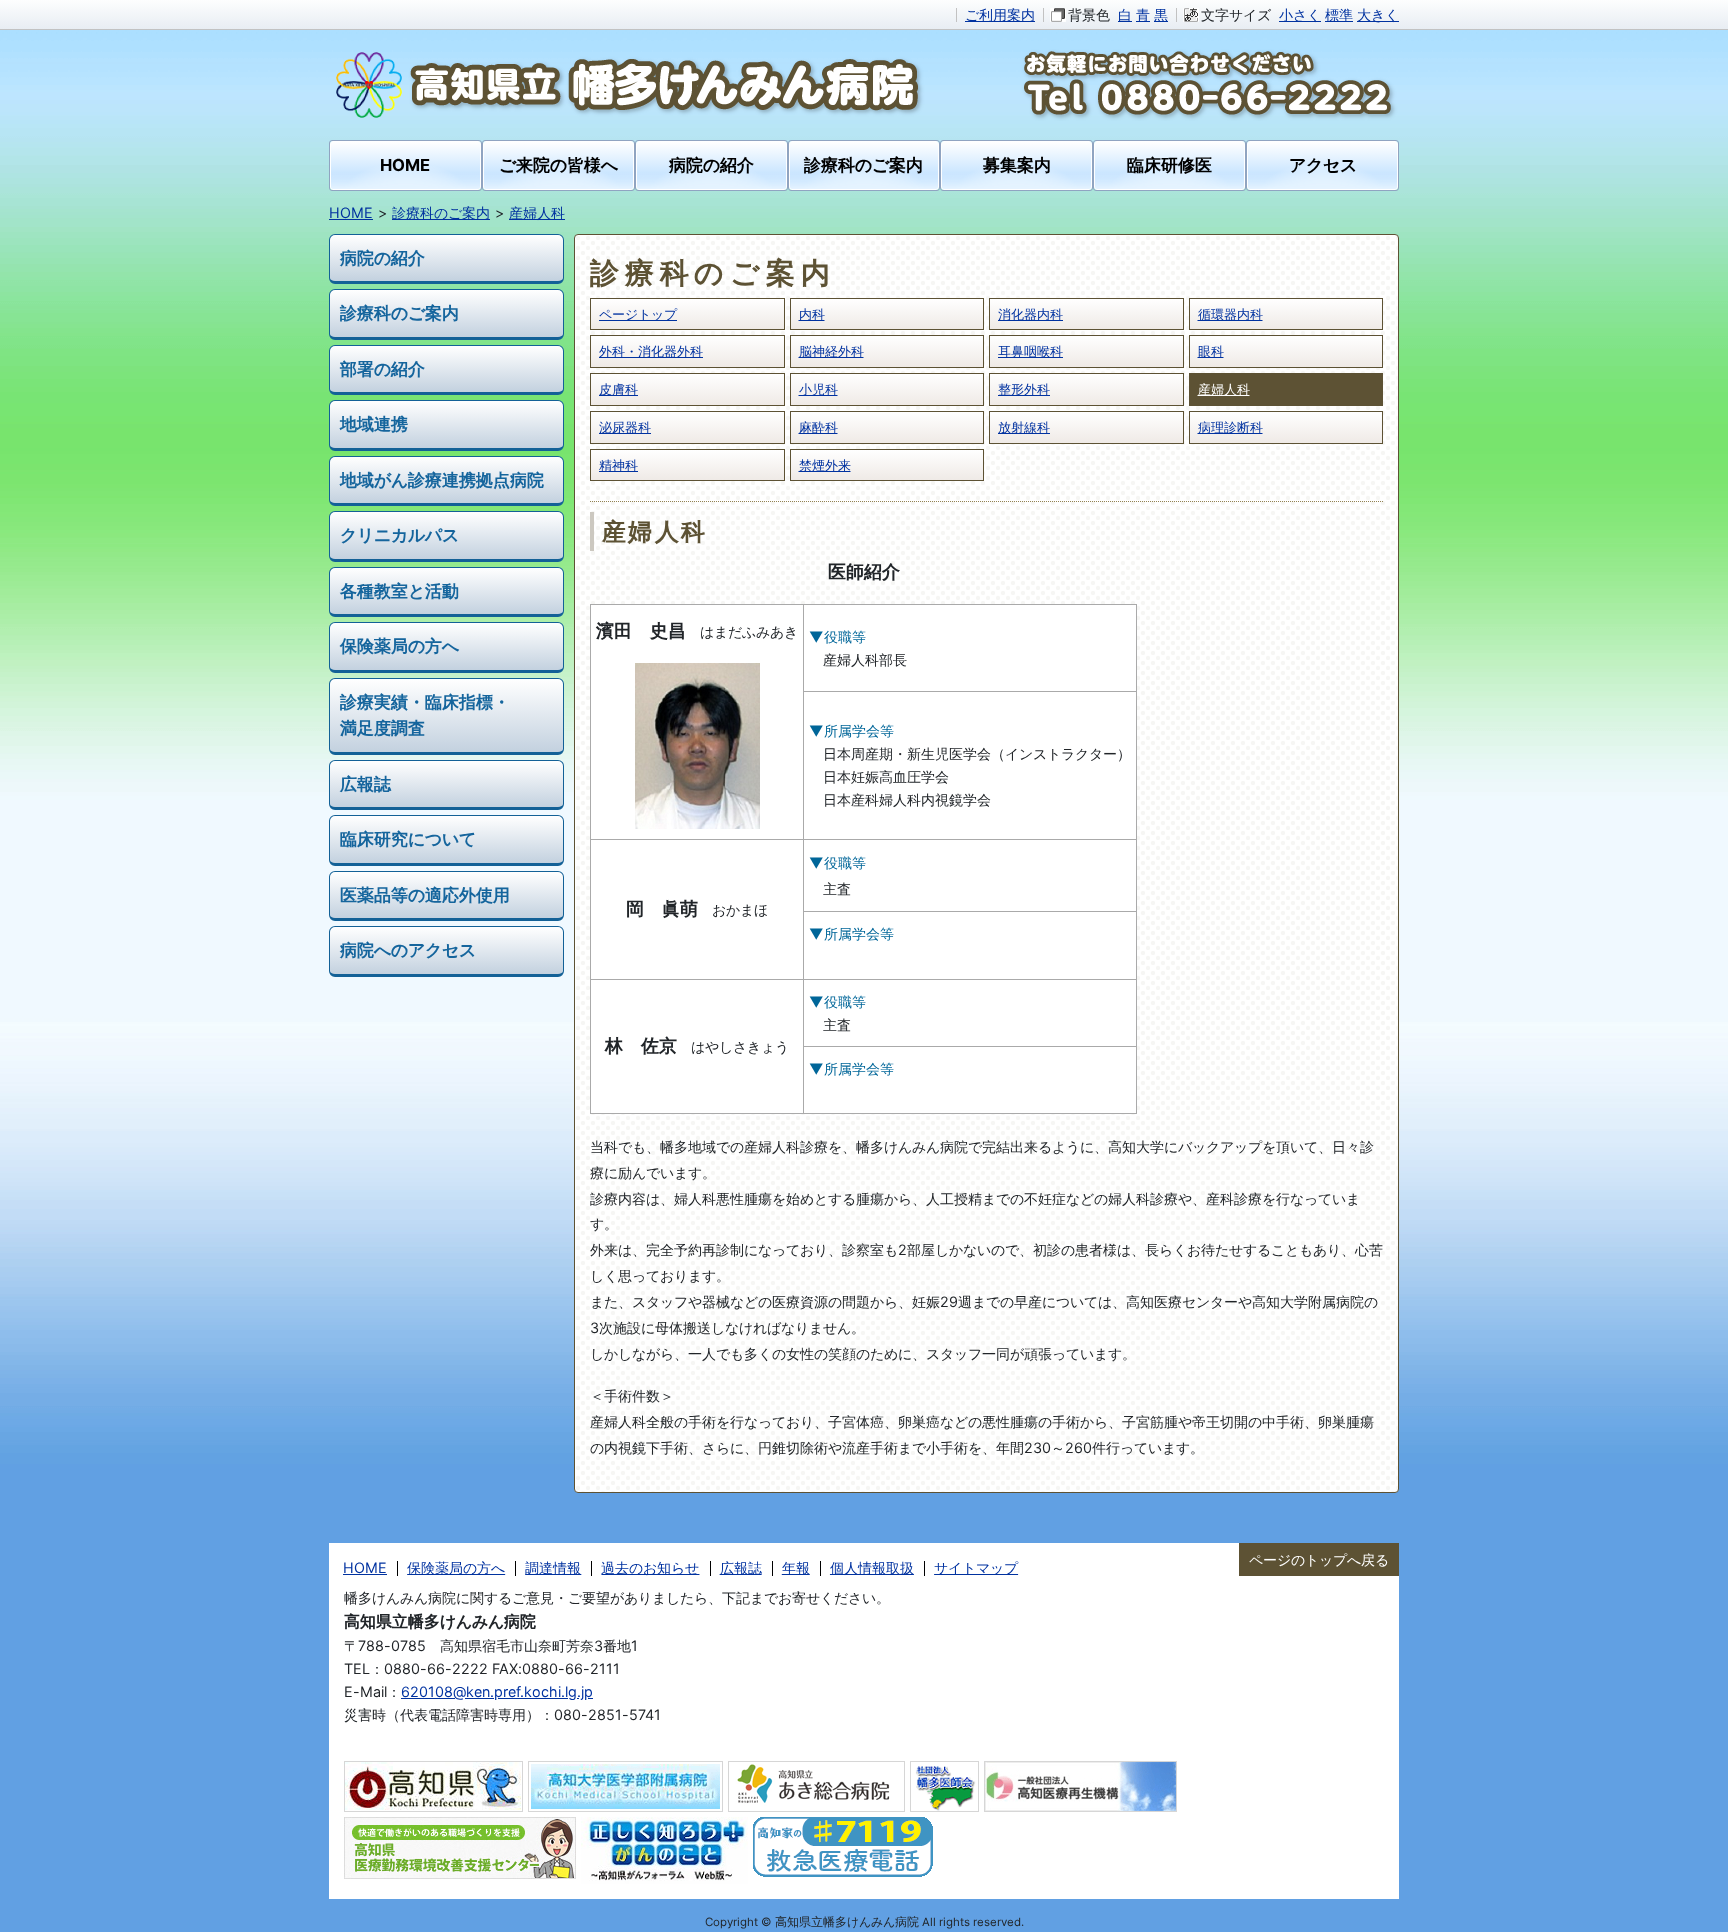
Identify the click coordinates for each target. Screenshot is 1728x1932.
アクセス (1323, 165)
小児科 (818, 389)
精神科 (618, 465)
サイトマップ (976, 1567)
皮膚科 (618, 389)
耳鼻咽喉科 (1030, 351)
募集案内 (1017, 165)
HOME (405, 165)
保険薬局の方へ (456, 1567)
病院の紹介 (711, 165)
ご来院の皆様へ (558, 165)
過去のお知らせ (650, 1567)
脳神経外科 (831, 351)
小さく (1300, 15)
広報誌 (741, 1567)
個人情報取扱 (872, 1567)
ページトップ (638, 314)
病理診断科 (1230, 427)
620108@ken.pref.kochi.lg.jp (497, 1691)
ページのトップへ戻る (1319, 1559)
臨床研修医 (1169, 165)
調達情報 (553, 1567)
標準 (1339, 15)
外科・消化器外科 (651, 351)
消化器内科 (1030, 314)
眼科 (1211, 351)
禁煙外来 (825, 465)
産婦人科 (537, 212)
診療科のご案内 (863, 165)
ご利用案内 (1000, 15)
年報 (796, 1567)
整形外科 (1024, 389)
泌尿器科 (625, 427)
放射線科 (1024, 427)
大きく (1378, 15)
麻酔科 (818, 427)
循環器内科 (1230, 314)
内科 (812, 314)
